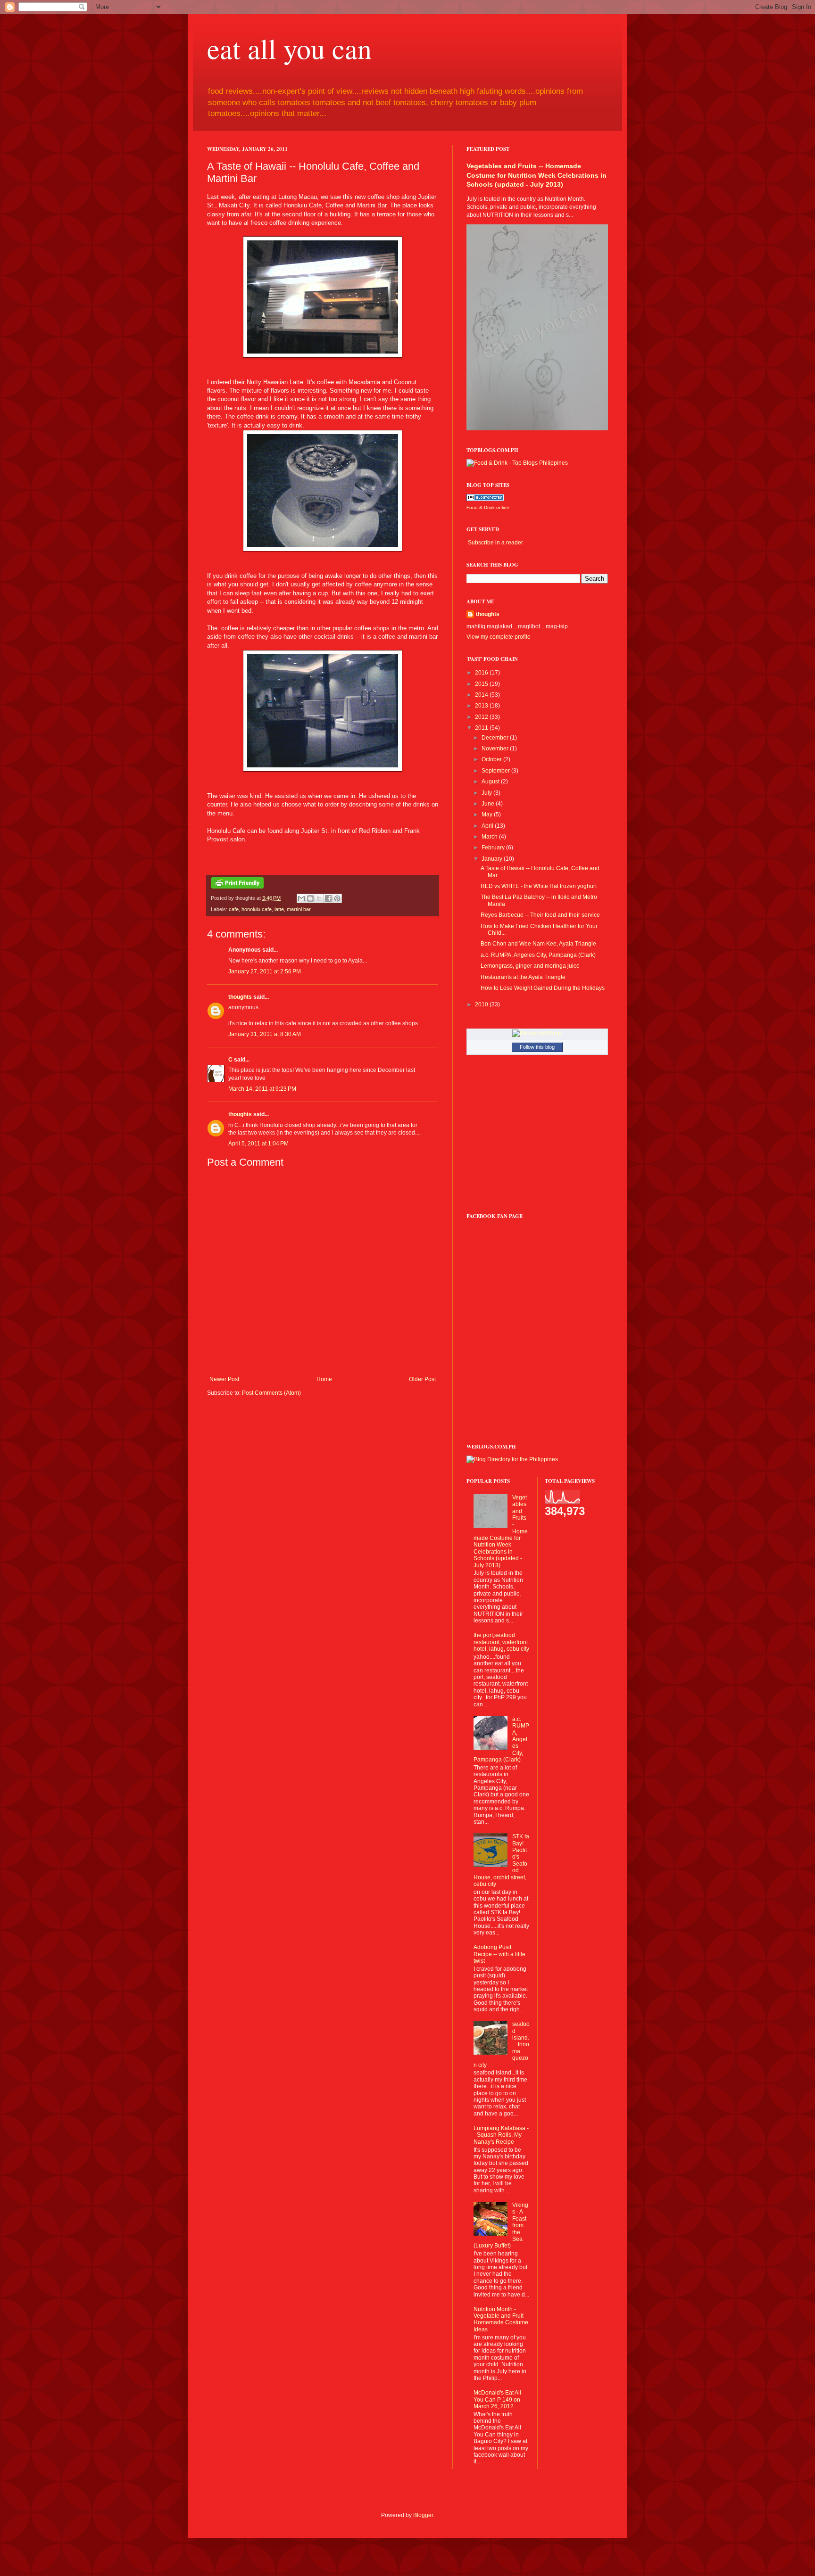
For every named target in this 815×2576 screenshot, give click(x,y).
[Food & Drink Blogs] (485, 499)
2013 (482, 706)
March (490, 837)
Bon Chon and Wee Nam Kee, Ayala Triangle (538, 944)
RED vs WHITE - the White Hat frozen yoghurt (539, 886)
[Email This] (301, 898)
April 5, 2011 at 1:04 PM (258, 1144)
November (496, 749)
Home (324, 1379)
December (496, 738)
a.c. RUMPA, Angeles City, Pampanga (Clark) (538, 955)
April (488, 826)
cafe (234, 909)
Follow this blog (537, 1047)
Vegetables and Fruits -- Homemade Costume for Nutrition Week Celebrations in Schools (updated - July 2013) (536, 175)
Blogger (423, 2515)
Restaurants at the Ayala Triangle (523, 977)
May (488, 815)
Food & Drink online (488, 507)
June (489, 804)
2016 (482, 673)
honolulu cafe (257, 909)
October (492, 759)
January (493, 859)
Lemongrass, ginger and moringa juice (530, 966)
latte (279, 909)
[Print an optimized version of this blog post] (237, 887)
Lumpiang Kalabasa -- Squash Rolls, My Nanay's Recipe (501, 2135)
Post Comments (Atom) (271, 1393)
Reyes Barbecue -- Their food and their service (540, 915)
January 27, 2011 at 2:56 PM (265, 971)
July (487, 793)
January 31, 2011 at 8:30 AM (265, 1034)
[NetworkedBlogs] (537, 1033)
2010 (482, 1004)
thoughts (240, 997)
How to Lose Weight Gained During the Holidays (543, 988)
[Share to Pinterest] (337, 898)
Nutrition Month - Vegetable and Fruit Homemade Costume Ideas (501, 2319)
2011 (482, 728)
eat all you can (289, 48)
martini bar (299, 909)
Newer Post (224, 1379)
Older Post (422, 1379)
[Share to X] (319, 898)
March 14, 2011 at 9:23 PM (262, 1089)
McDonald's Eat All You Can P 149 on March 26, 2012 (497, 2399)
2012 (482, 717)
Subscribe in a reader (495, 543)
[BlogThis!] (310, 898)
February (494, 848)
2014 (482, 695)
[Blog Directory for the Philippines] (512, 1459)
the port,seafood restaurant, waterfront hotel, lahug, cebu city (501, 1642)
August (491, 782)
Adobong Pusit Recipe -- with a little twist (499, 1954)
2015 (482, 684)
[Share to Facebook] (328, 898)
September (496, 771)
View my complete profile (499, 637)
